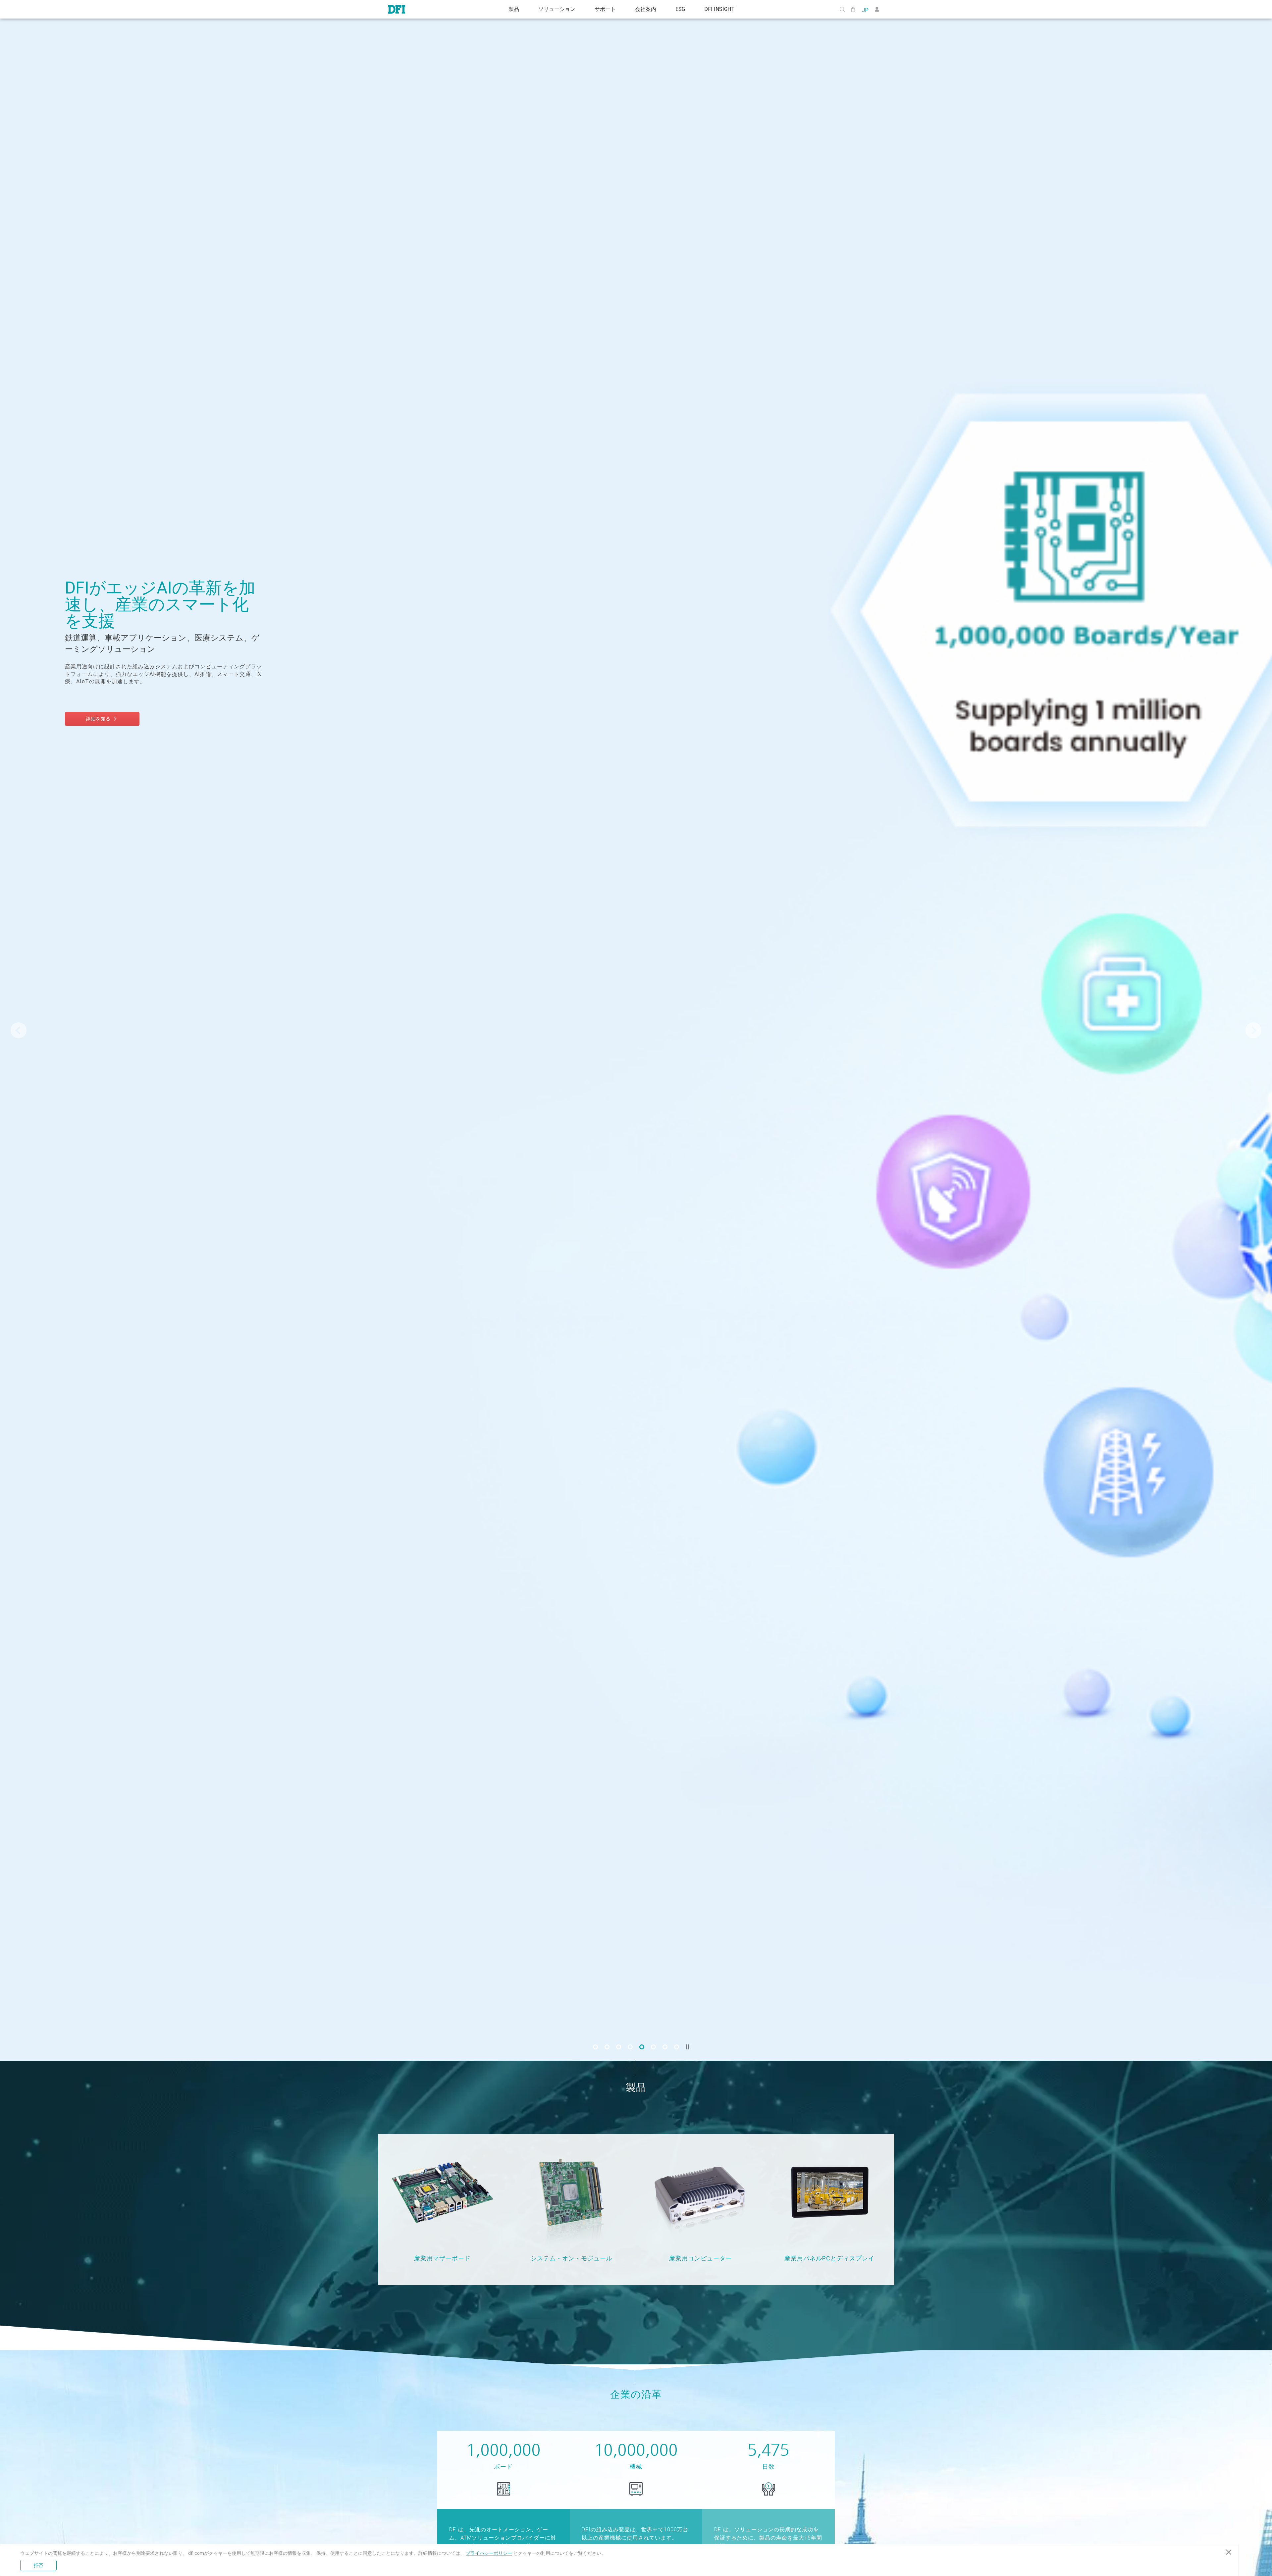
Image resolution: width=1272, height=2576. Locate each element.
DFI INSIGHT (724, 9)
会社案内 (647, 9)
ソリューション (554, 9)
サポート (604, 9)
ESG (683, 9)
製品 (509, 9)
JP (865, 10)
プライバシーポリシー (489, 2553)
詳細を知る (111, 703)
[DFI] (397, 9)
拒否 (38, 2565)
